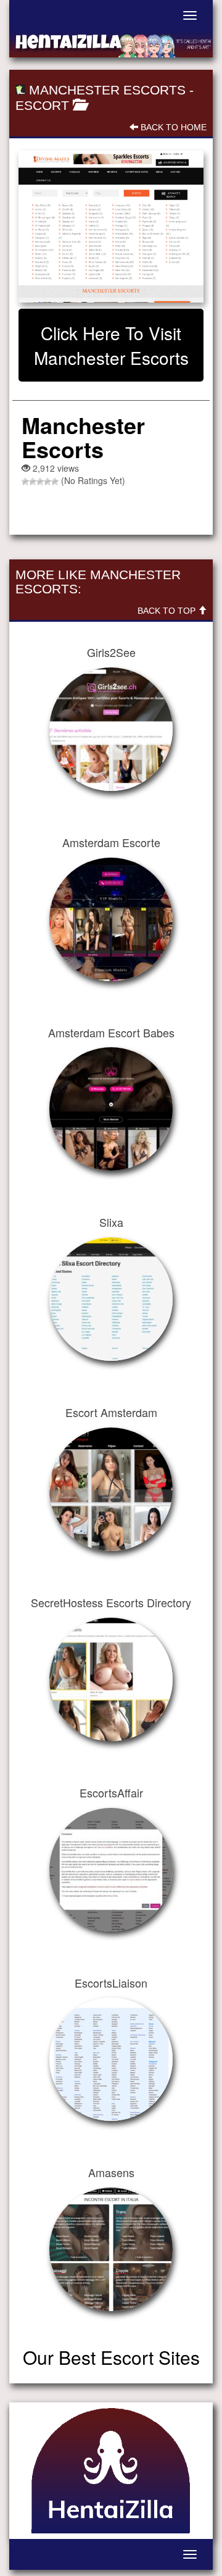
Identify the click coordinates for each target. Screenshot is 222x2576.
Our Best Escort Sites (111, 2357)
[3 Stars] (40, 482)
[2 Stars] (33, 482)
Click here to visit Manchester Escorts (111, 345)
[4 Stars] (47, 482)
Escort (42, 105)
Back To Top (168, 611)
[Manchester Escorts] (111, 226)
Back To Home (172, 127)
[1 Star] (25, 482)
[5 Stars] (55, 482)
